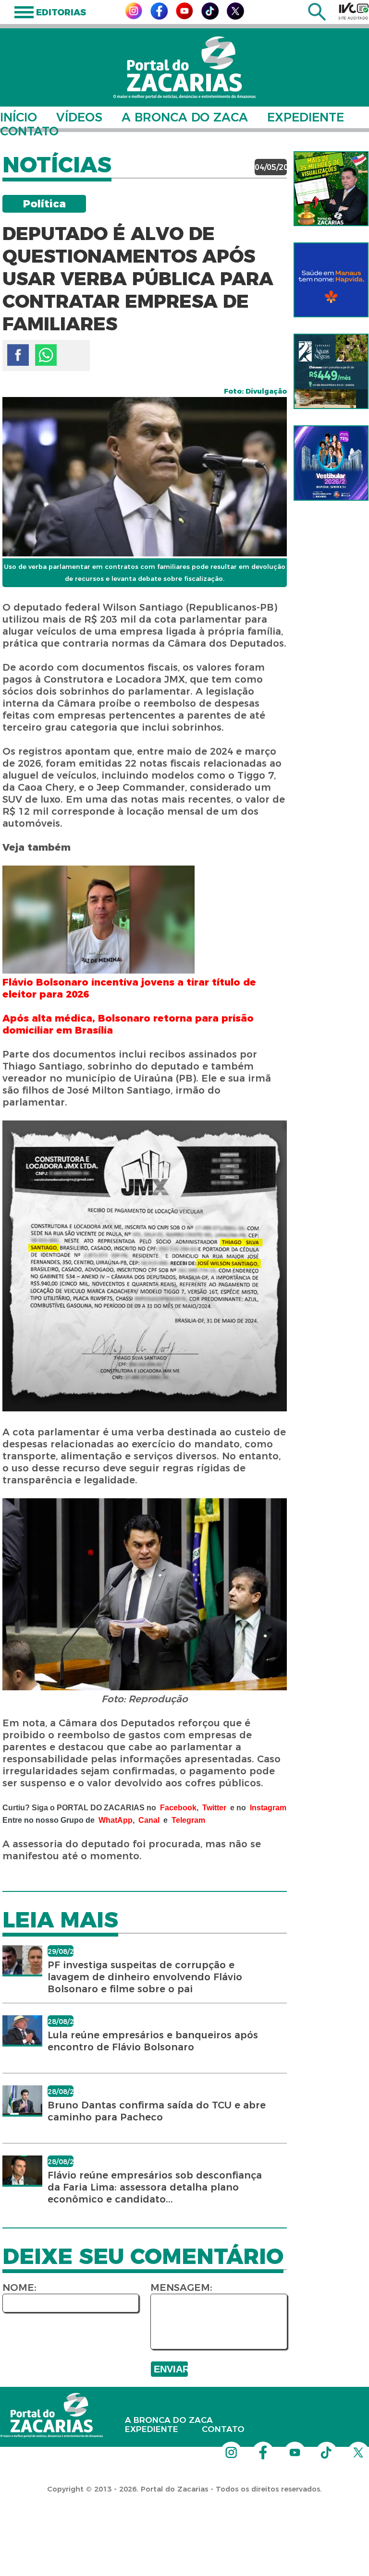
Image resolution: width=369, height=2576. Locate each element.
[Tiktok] (210, 17)
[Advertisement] (175, 2514)
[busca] (317, 18)
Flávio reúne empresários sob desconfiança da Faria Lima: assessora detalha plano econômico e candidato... (155, 2187)
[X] (235, 17)
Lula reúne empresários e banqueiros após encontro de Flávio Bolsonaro (153, 2041)
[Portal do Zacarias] (184, 67)
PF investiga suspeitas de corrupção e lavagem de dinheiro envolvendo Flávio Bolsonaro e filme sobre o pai (145, 1977)
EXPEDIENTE (306, 117)
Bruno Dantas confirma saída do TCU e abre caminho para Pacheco (157, 2111)
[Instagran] (134, 17)
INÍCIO (18, 117)
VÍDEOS (79, 117)
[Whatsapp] (46, 355)
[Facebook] (159, 17)
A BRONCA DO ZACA (185, 117)
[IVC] (354, 11)
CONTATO (29, 131)
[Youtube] (184, 17)
